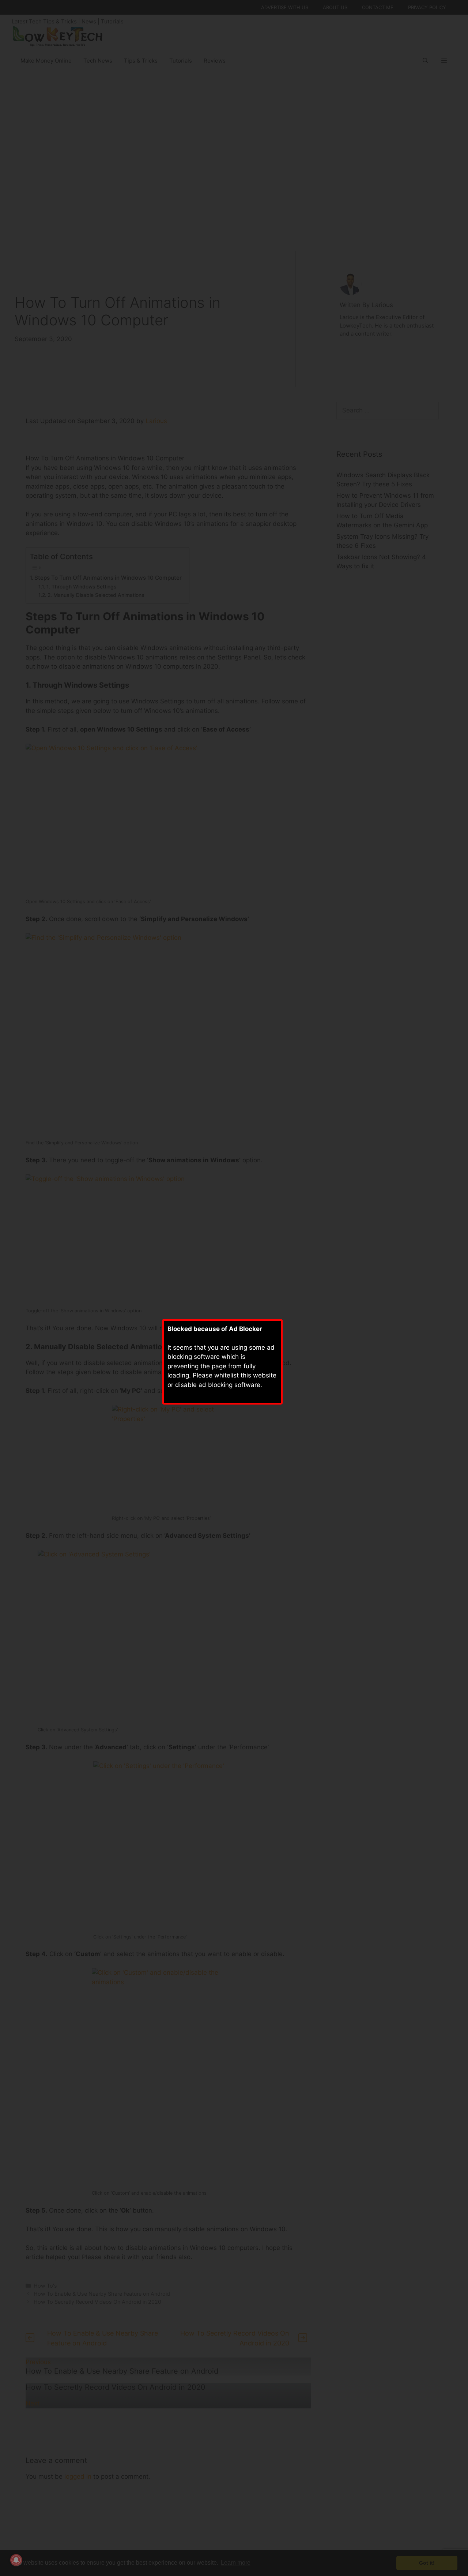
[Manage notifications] (16, 2560)
